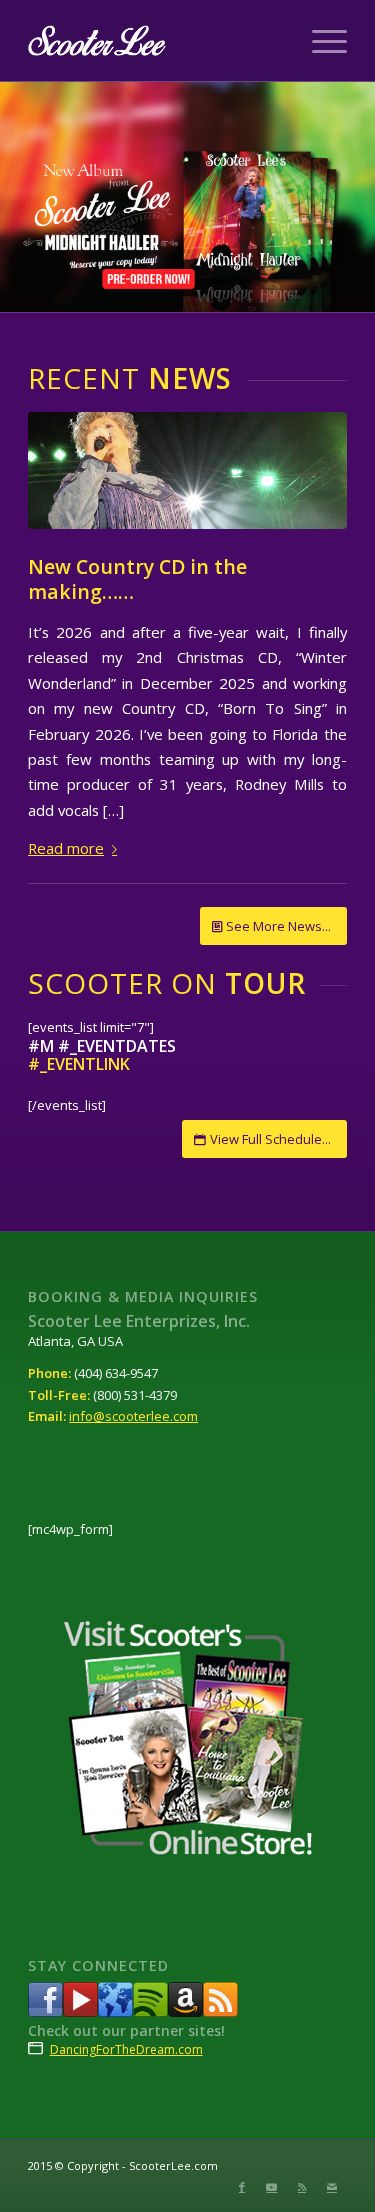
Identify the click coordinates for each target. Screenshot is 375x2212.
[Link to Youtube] (272, 2187)
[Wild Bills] (187, 470)
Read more (66, 848)
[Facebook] (45, 2012)
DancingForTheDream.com (126, 2049)
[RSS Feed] (220, 2012)
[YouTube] (80, 2012)
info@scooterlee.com (133, 1416)
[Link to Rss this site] (302, 2187)
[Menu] (319, 41)
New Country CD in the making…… (137, 579)
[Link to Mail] (332, 2187)
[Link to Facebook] (242, 2187)
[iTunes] (115, 2012)
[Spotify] (150, 2012)
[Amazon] (185, 2012)
